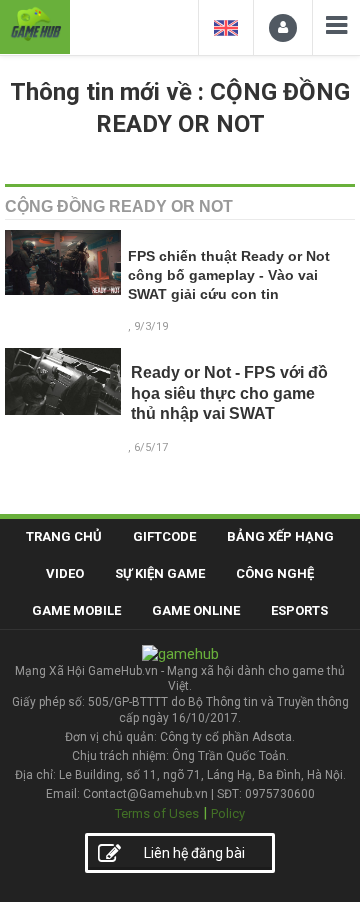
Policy (228, 813)
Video (65, 573)
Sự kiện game (160, 573)
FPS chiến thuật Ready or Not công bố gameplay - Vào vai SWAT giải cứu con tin (229, 275)
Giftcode (164, 536)
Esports (299, 610)
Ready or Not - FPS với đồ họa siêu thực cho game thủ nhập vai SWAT (229, 393)
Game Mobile (76, 610)
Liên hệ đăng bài (194, 853)
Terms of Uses (157, 813)
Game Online (196, 610)
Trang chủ (64, 536)
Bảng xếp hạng (280, 536)
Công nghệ (275, 573)
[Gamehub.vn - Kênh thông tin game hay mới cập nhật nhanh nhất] (35, 24)
